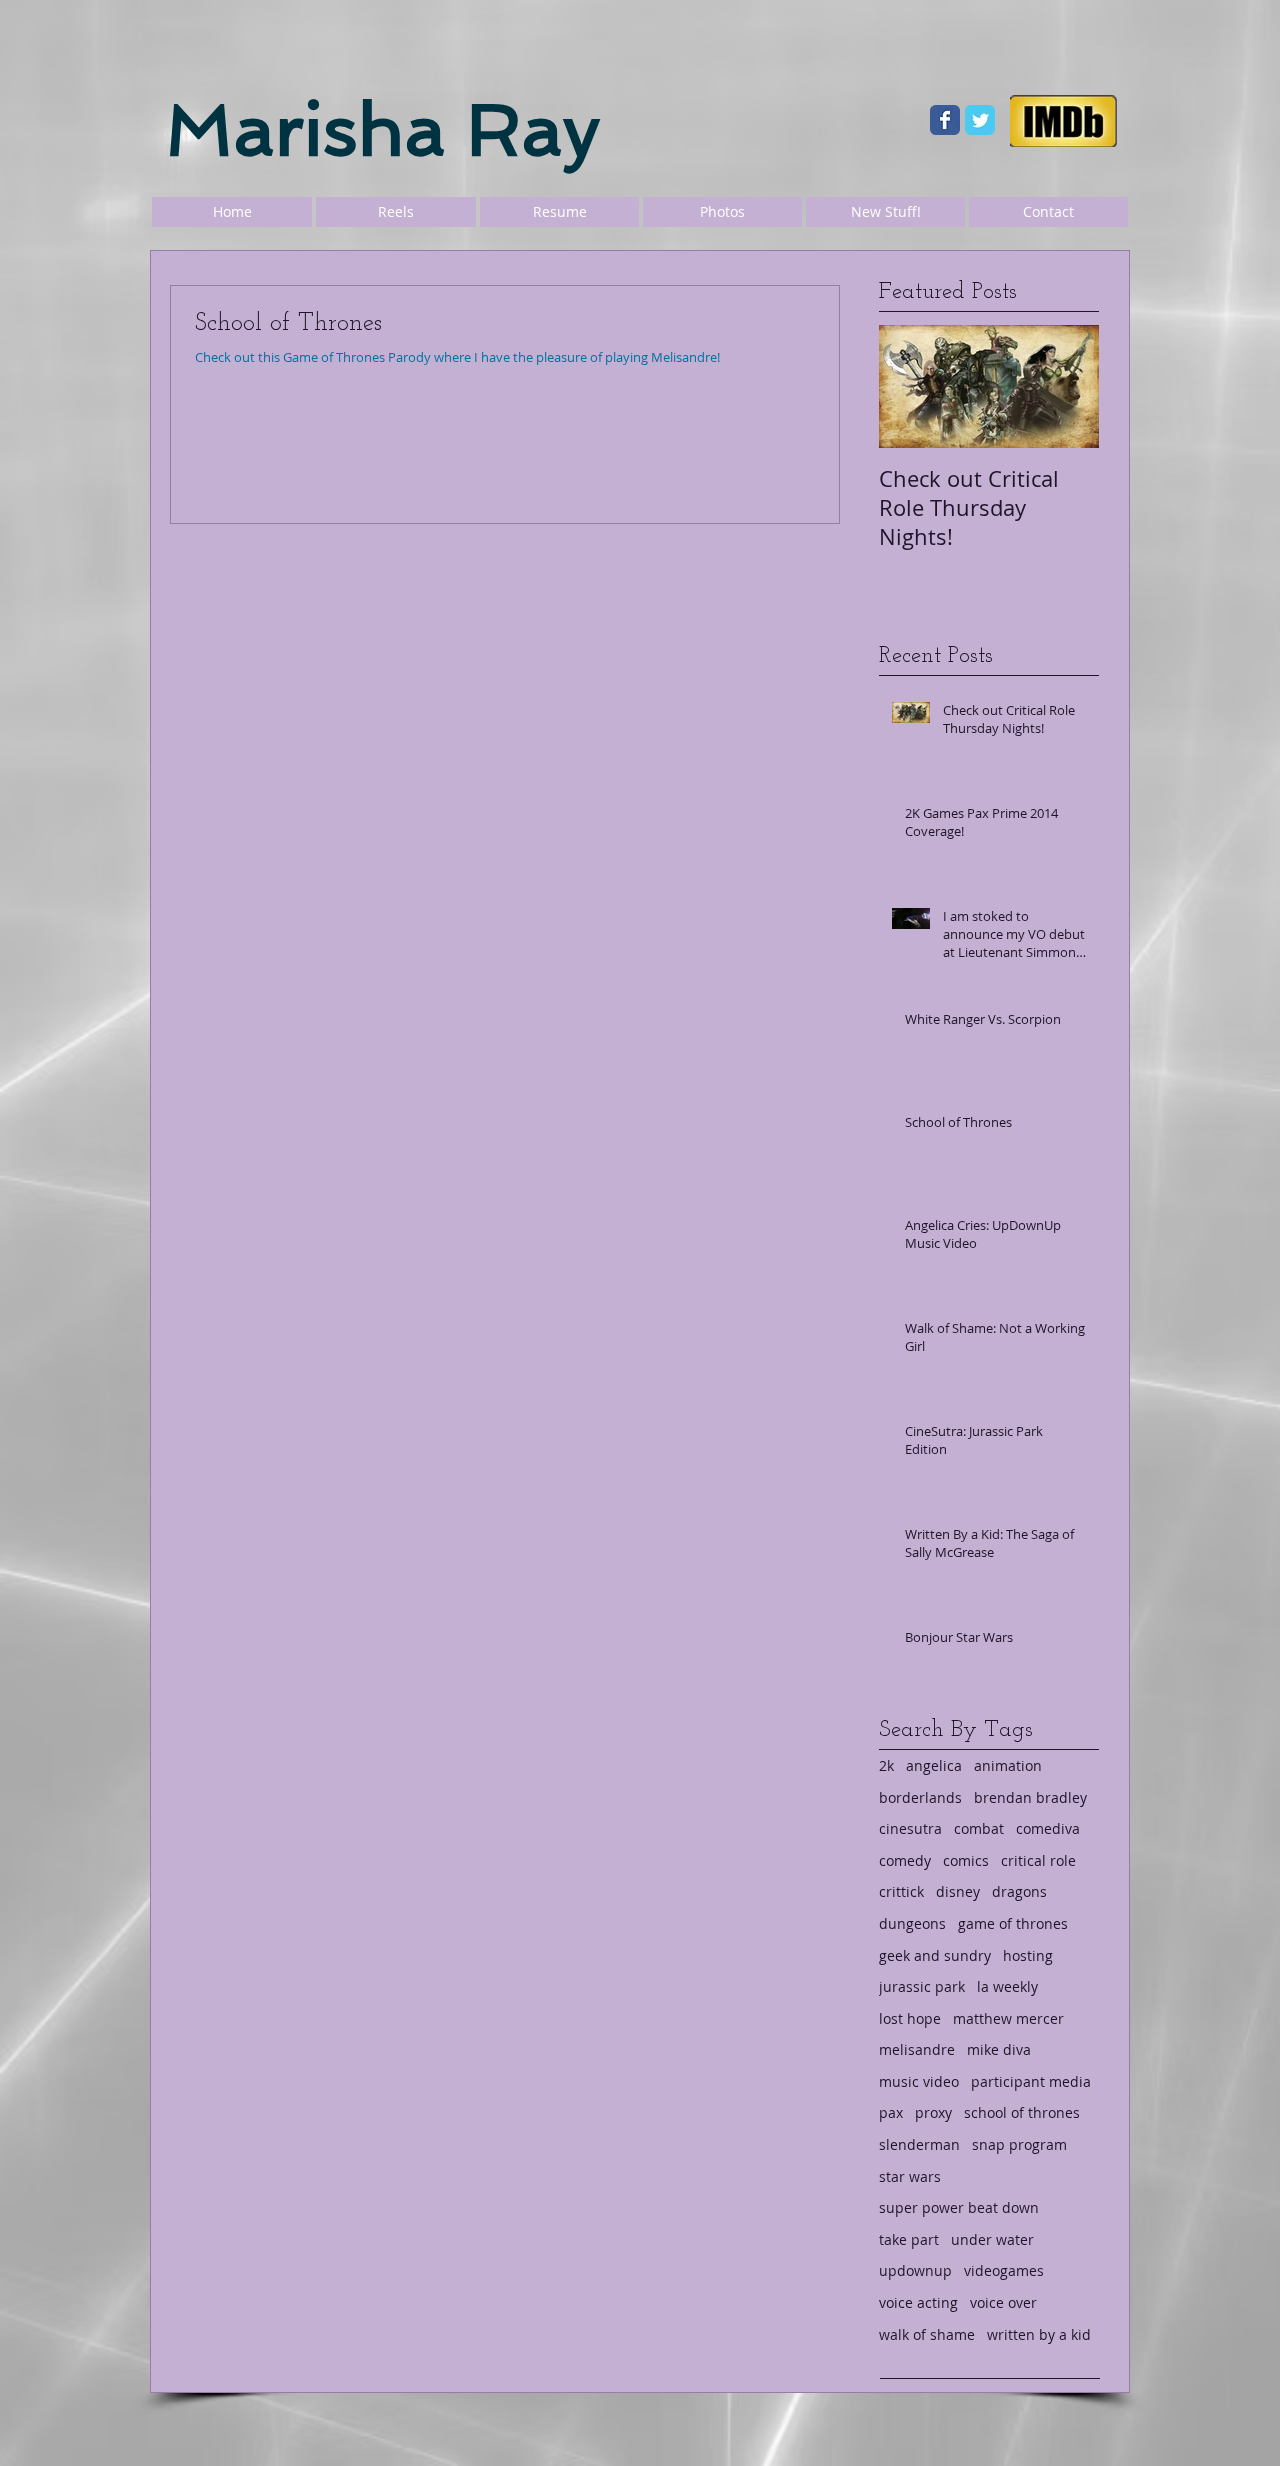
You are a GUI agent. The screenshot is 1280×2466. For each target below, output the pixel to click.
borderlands (920, 1797)
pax (891, 2112)
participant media (1031, 2081)
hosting (1028, 1955)
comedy (905, 1860)
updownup (915, 2270)
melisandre (917, 2049)
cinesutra (910, 1828)
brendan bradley (1030, 1797)
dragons (1019, 1891)
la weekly (1007, 1986)
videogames (1004, 2270)
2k (886, 1765)
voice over (1003, 2302)
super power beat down (959, 2207)
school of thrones (1022, 2112)
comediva (1048, 1828)
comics (966, 1860)
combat (979, 1828)
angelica (934, 1765)
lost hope (910, 2018)
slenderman (919, 2144)
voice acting (918, 2302)
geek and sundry (935, 1955)
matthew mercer (1008, 2018)
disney (958, 1891)
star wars (910, 2176)
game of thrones (1013, 1923)
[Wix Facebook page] (945, 120)
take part (909, 2239)
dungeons (912, 1923)
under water (992, 2239)
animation (1008, 1765)
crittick (901, 1891)
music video (919, 2081)
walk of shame (927, 2334)
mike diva (999, 2049)
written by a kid (1039, 2334)
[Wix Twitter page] (980, 120)
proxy (933, 2112)
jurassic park (922, 1986)
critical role (1038, 1860)
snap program (1019, 2144)
